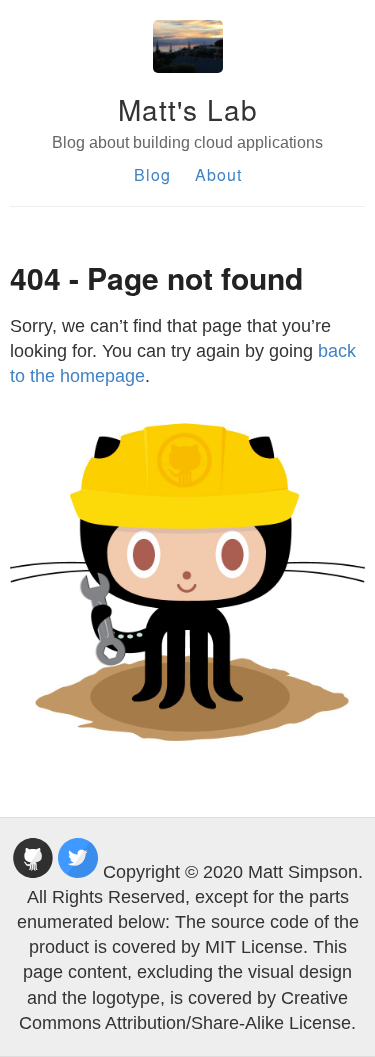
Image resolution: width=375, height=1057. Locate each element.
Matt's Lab (188, 109)
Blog (152, 174)
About (218, 174)
